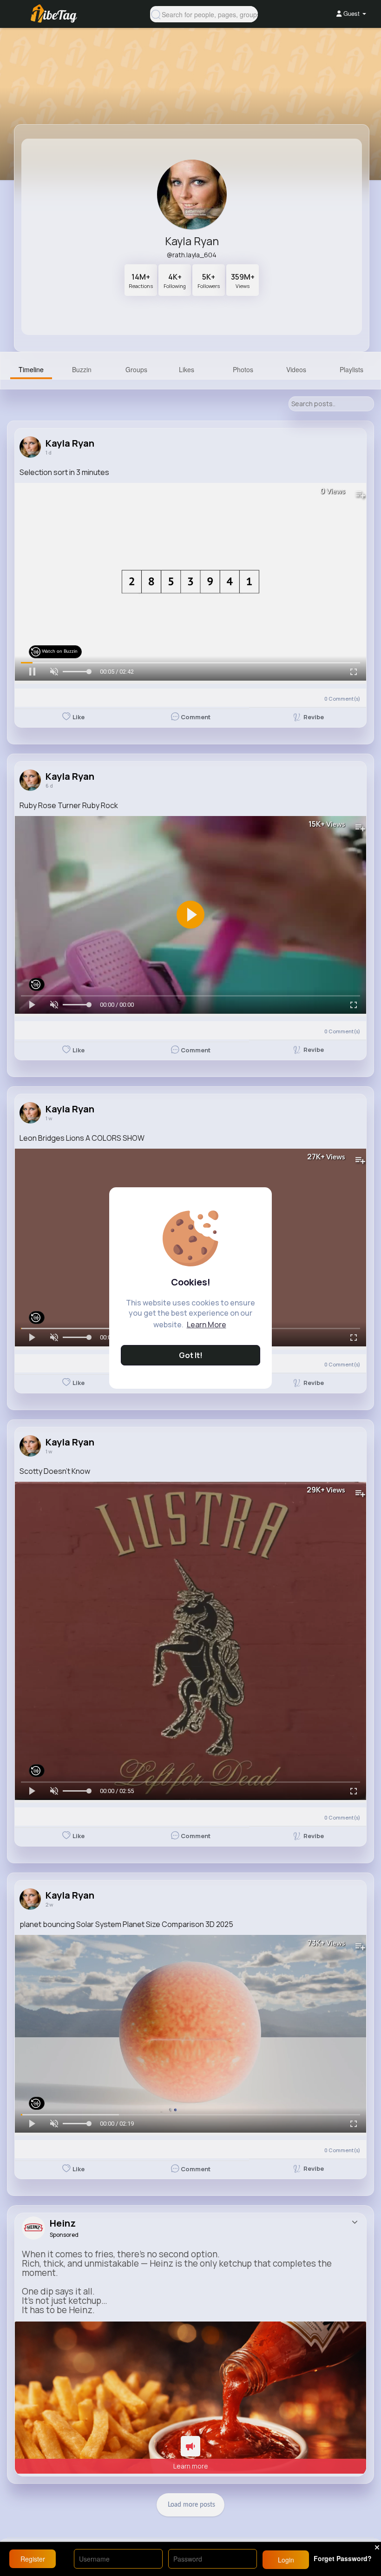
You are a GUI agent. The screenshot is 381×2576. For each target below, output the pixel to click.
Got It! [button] (191, 1355)
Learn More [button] (207, 1325)
